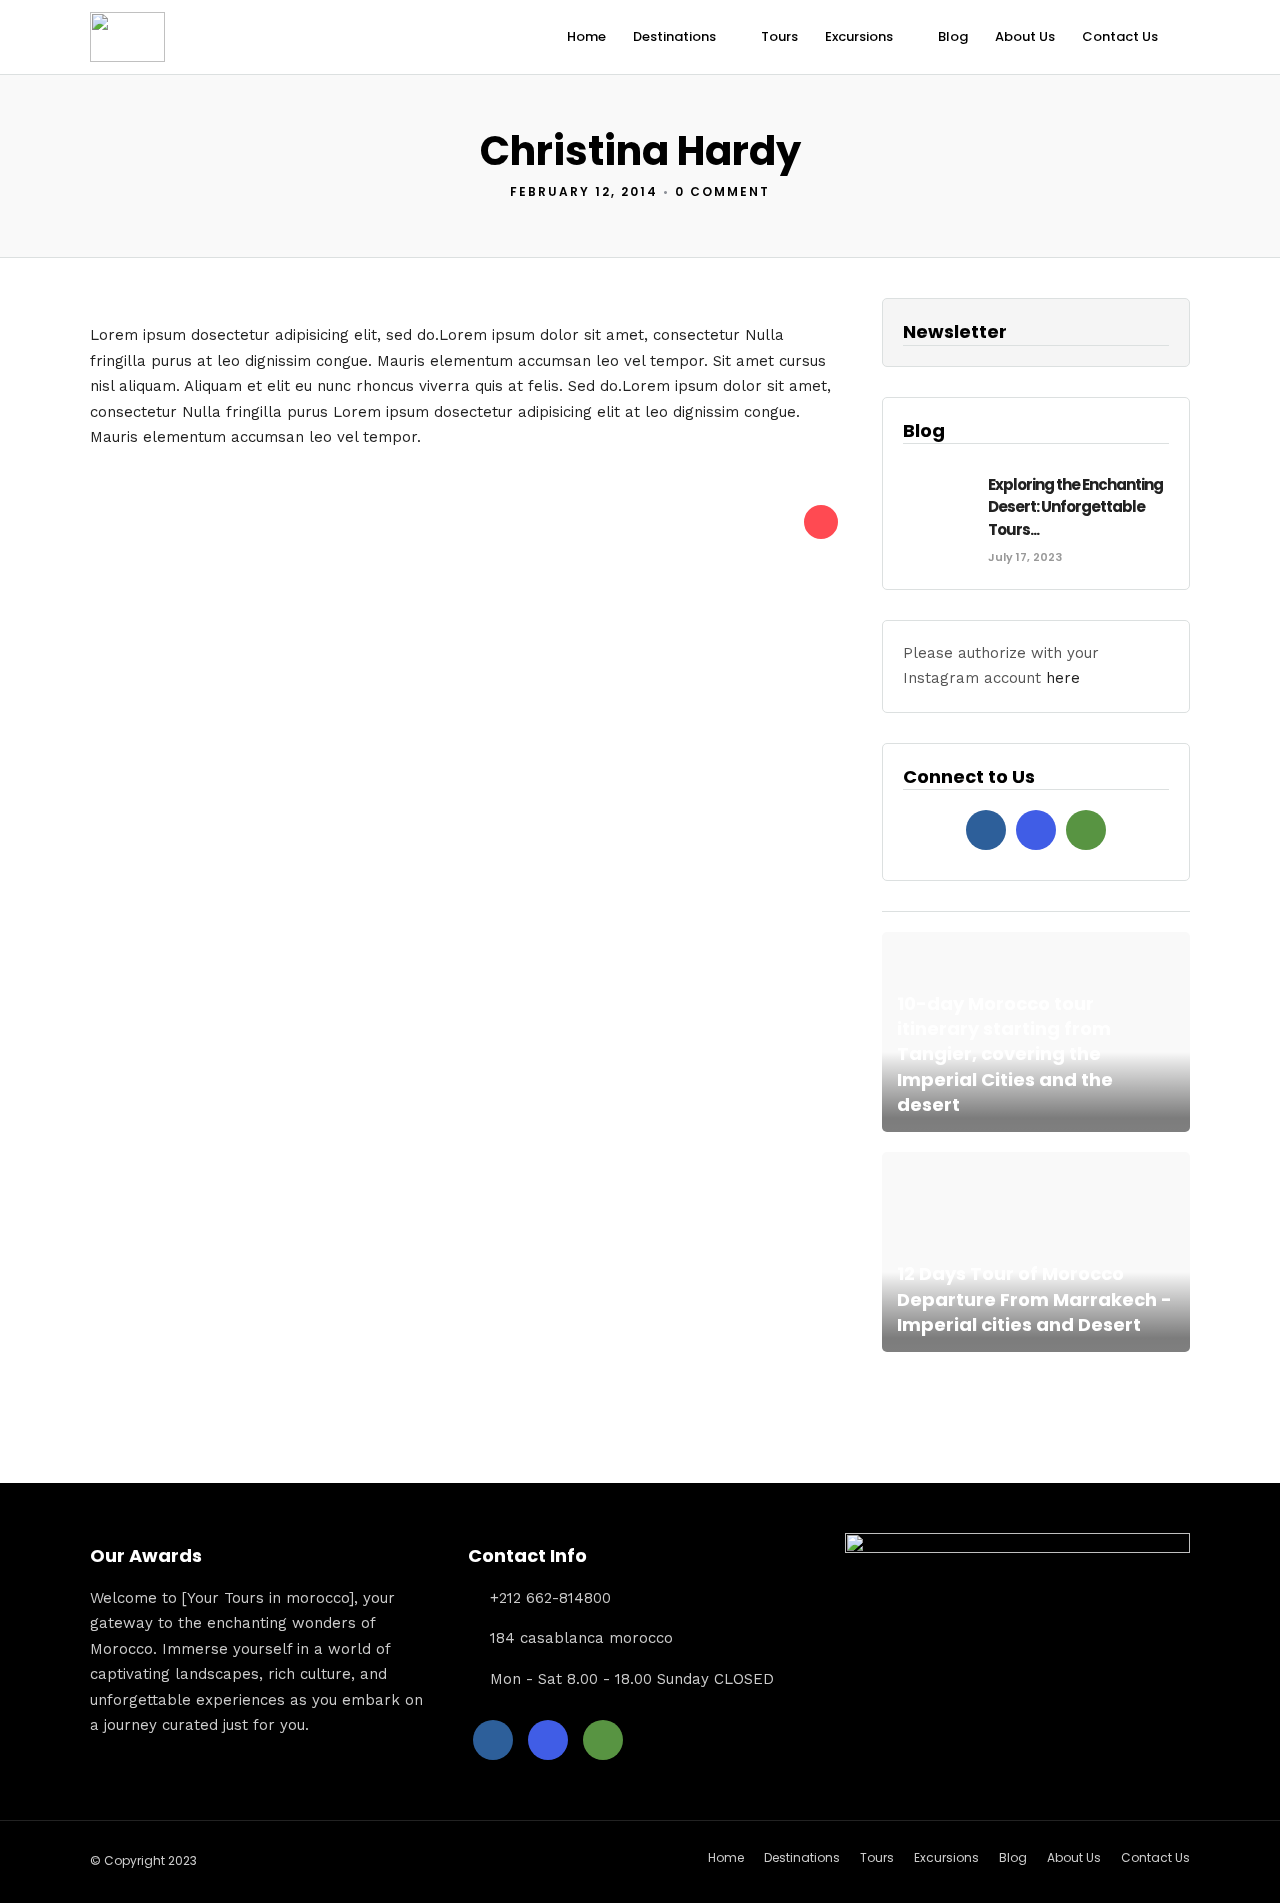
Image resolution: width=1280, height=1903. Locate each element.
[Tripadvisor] (1086, 830)
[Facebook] (986, 830)
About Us (1025, 36)
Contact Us (1120, 36)
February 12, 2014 (584, 191)
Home (586, 36)
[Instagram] (1036, 830)
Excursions (859, 36)
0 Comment (722, 191)
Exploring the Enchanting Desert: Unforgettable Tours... (1075, 507)
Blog (953, 36)
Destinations (674, 36)
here (1063, 678)
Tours (779, 36)
